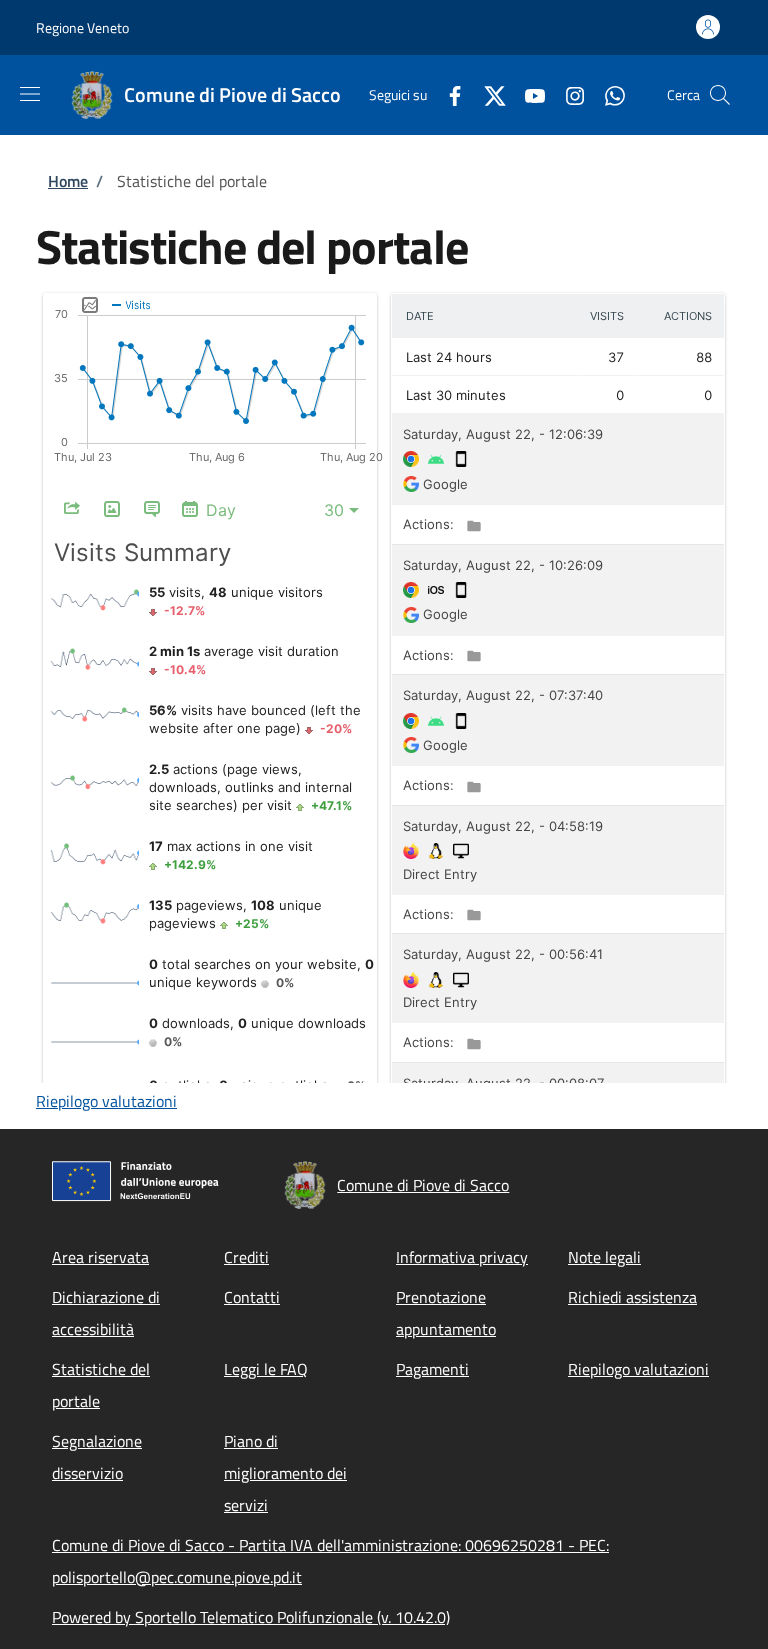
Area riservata (100, 1257)
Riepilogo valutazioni (106, 1101)
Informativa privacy (462, 1257)
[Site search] (720, 95)
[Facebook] (447, 94)
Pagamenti (432, 1369)
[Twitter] (487, 94)
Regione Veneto (82, 27)
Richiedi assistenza (632, 1297)
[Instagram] (567, 94)
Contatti (252, 1297)
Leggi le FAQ (266, 1369)
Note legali (604, 1257)
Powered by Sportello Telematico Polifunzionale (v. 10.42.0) (251, 1617)
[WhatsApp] (607, 94)
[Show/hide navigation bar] (30, 94)
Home (68, 181)
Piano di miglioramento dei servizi (285, 1473)
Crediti (246, 1257)
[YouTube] (527, 94)
